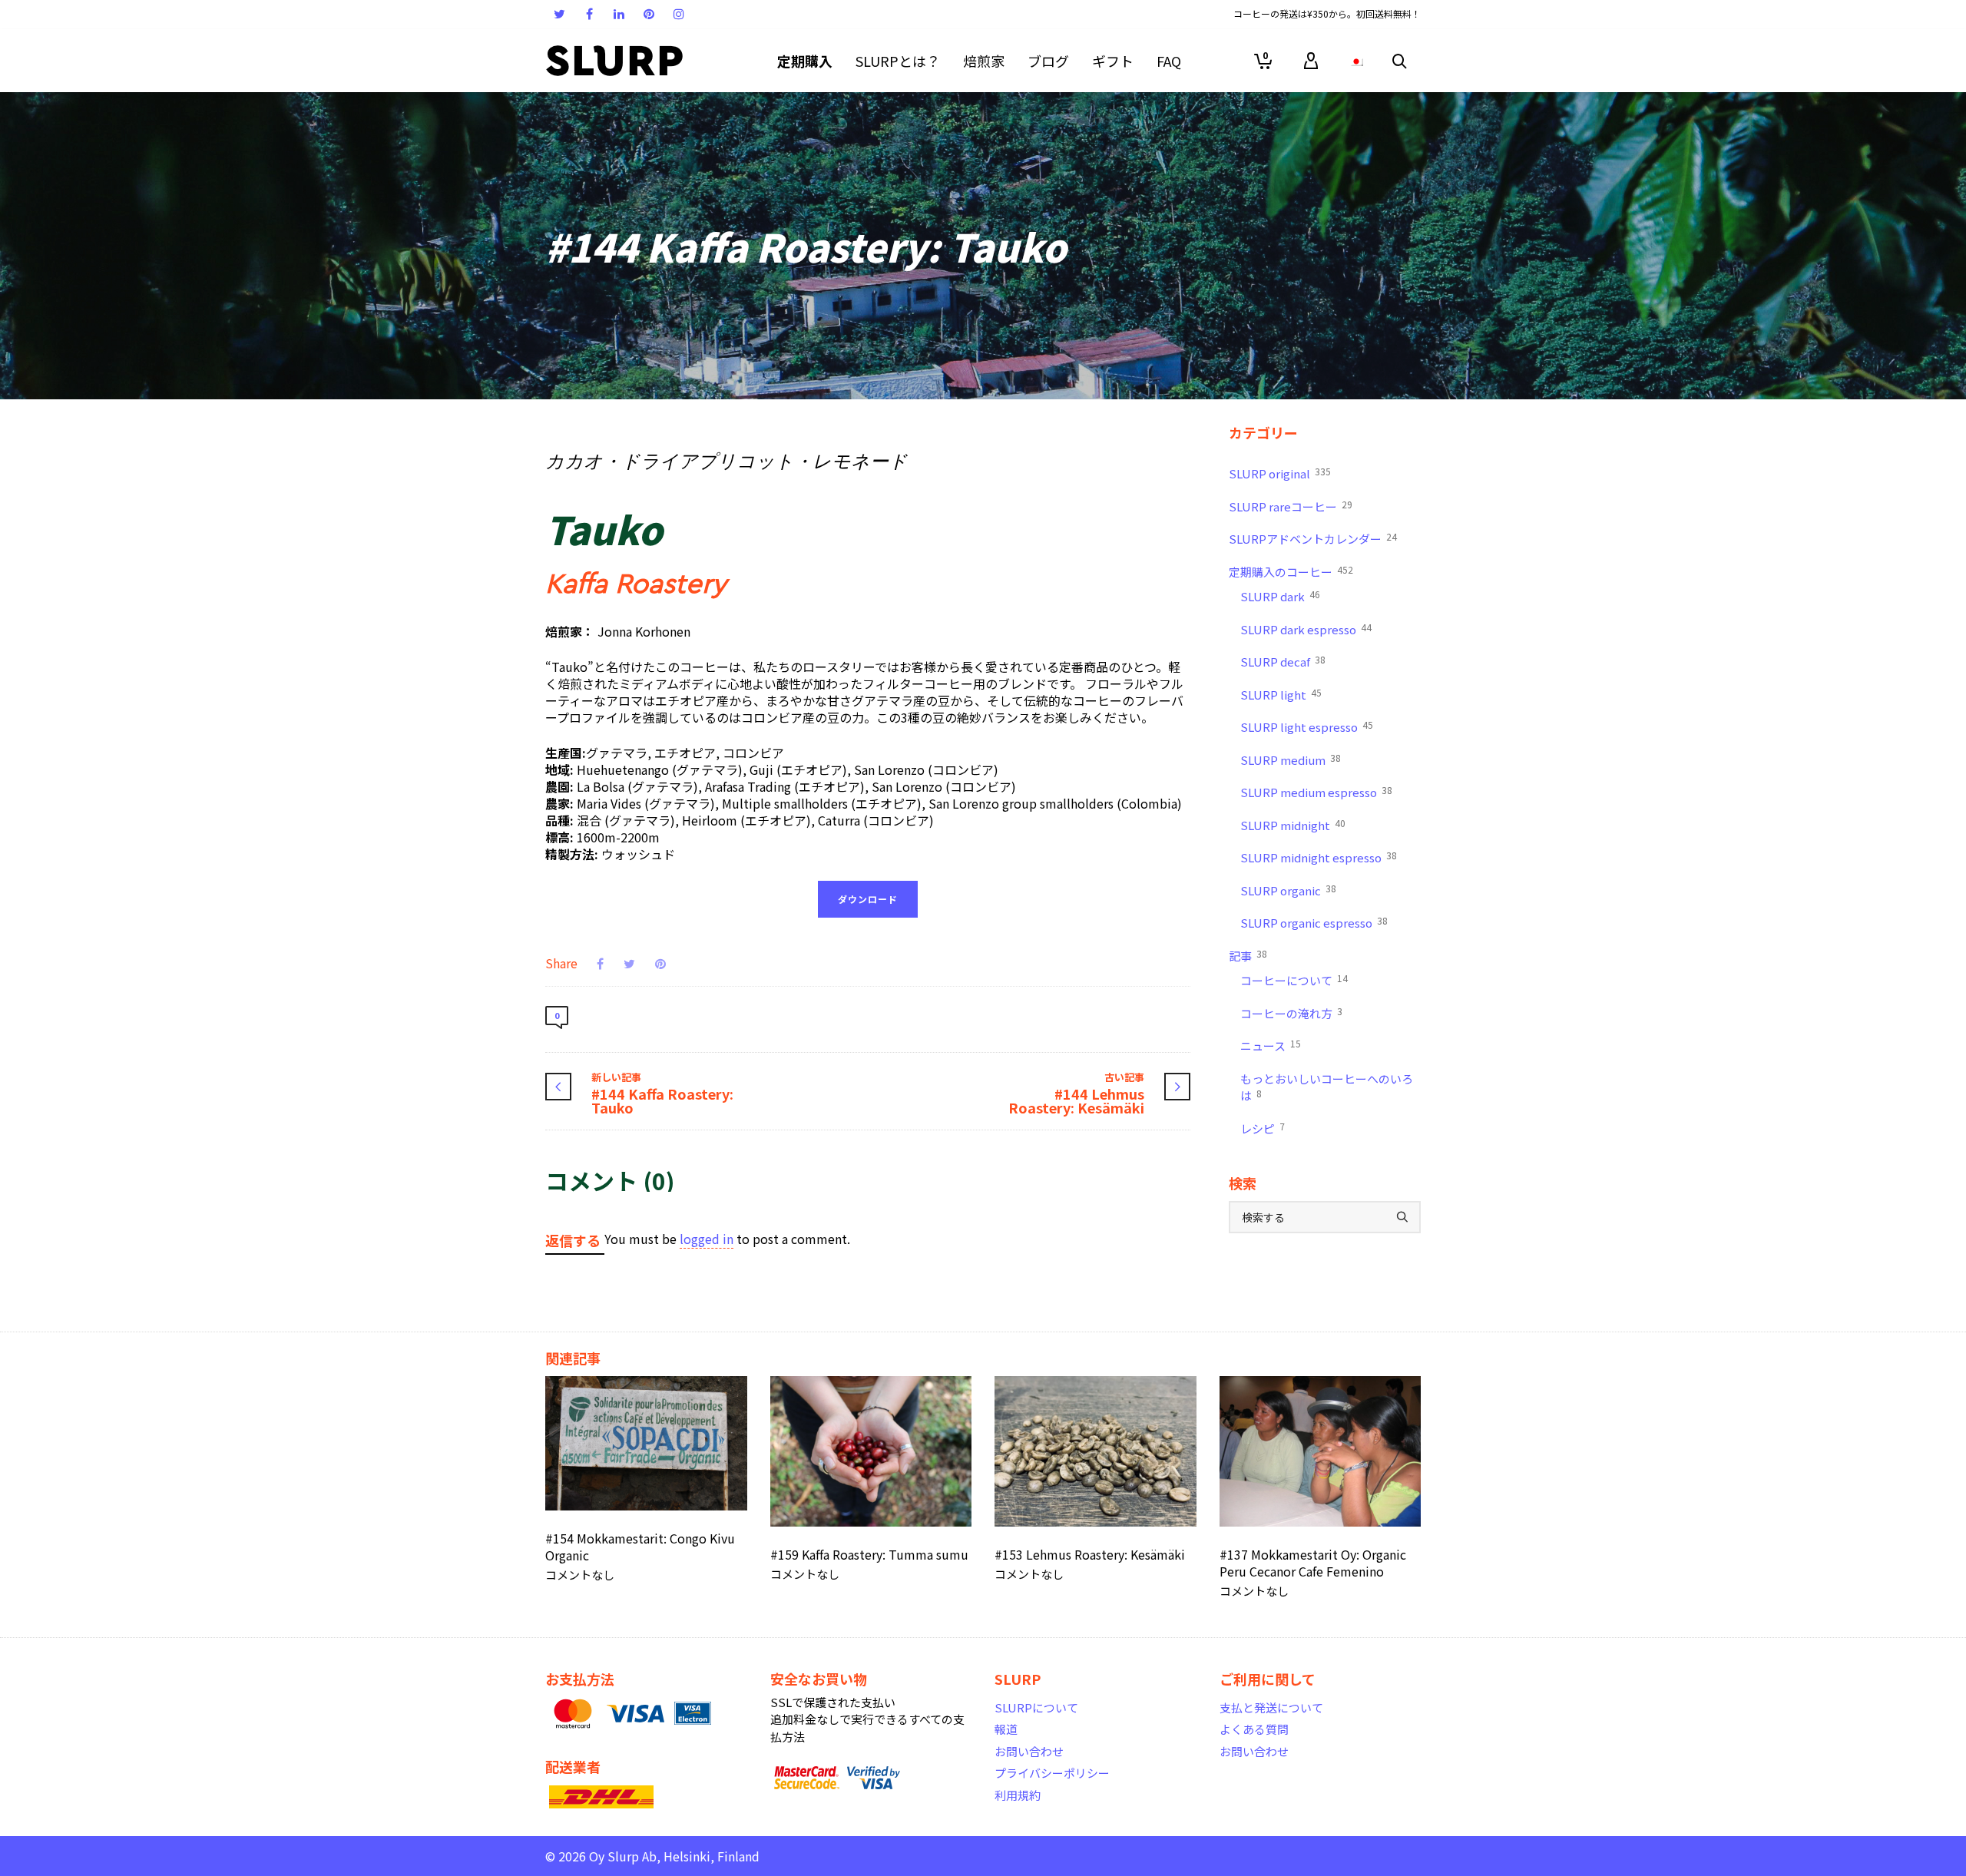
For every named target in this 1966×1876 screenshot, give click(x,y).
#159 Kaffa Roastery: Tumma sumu (869, 1554)
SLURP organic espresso (1314, 922)
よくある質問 (1254, 1729)
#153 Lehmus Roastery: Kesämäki (1090, 1554)
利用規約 (1018, 1795)
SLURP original (1280, 473)
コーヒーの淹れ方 (1291, 1013)
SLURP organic (1288, 890)
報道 (1006, 1729)
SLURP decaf (1283, 661)
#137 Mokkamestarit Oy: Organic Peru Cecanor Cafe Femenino (1313, 1563)
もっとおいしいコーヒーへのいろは (1327, 1087)
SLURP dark (1280, 596)
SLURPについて (1036, 1707)
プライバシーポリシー (1052, 1773)
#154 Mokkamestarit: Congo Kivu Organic (640, 1547)
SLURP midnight (1293, 825)
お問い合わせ (1029, 1751)
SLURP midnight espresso (1319, 857)
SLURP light (1281, 694)
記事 (1248, 955)
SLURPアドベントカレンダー (1313, 538)
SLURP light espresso (1307, 726)
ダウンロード (868, 899)
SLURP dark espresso (1306, 629)
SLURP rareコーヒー (1291, 506)
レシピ (1263, 1128)
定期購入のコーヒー (1291, 571)
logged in (707, 1239)
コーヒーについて (1294, 980)
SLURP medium (1291, 759)
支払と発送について (1271, 1707)
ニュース (1271, 1045)
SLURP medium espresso (1316, 792)
